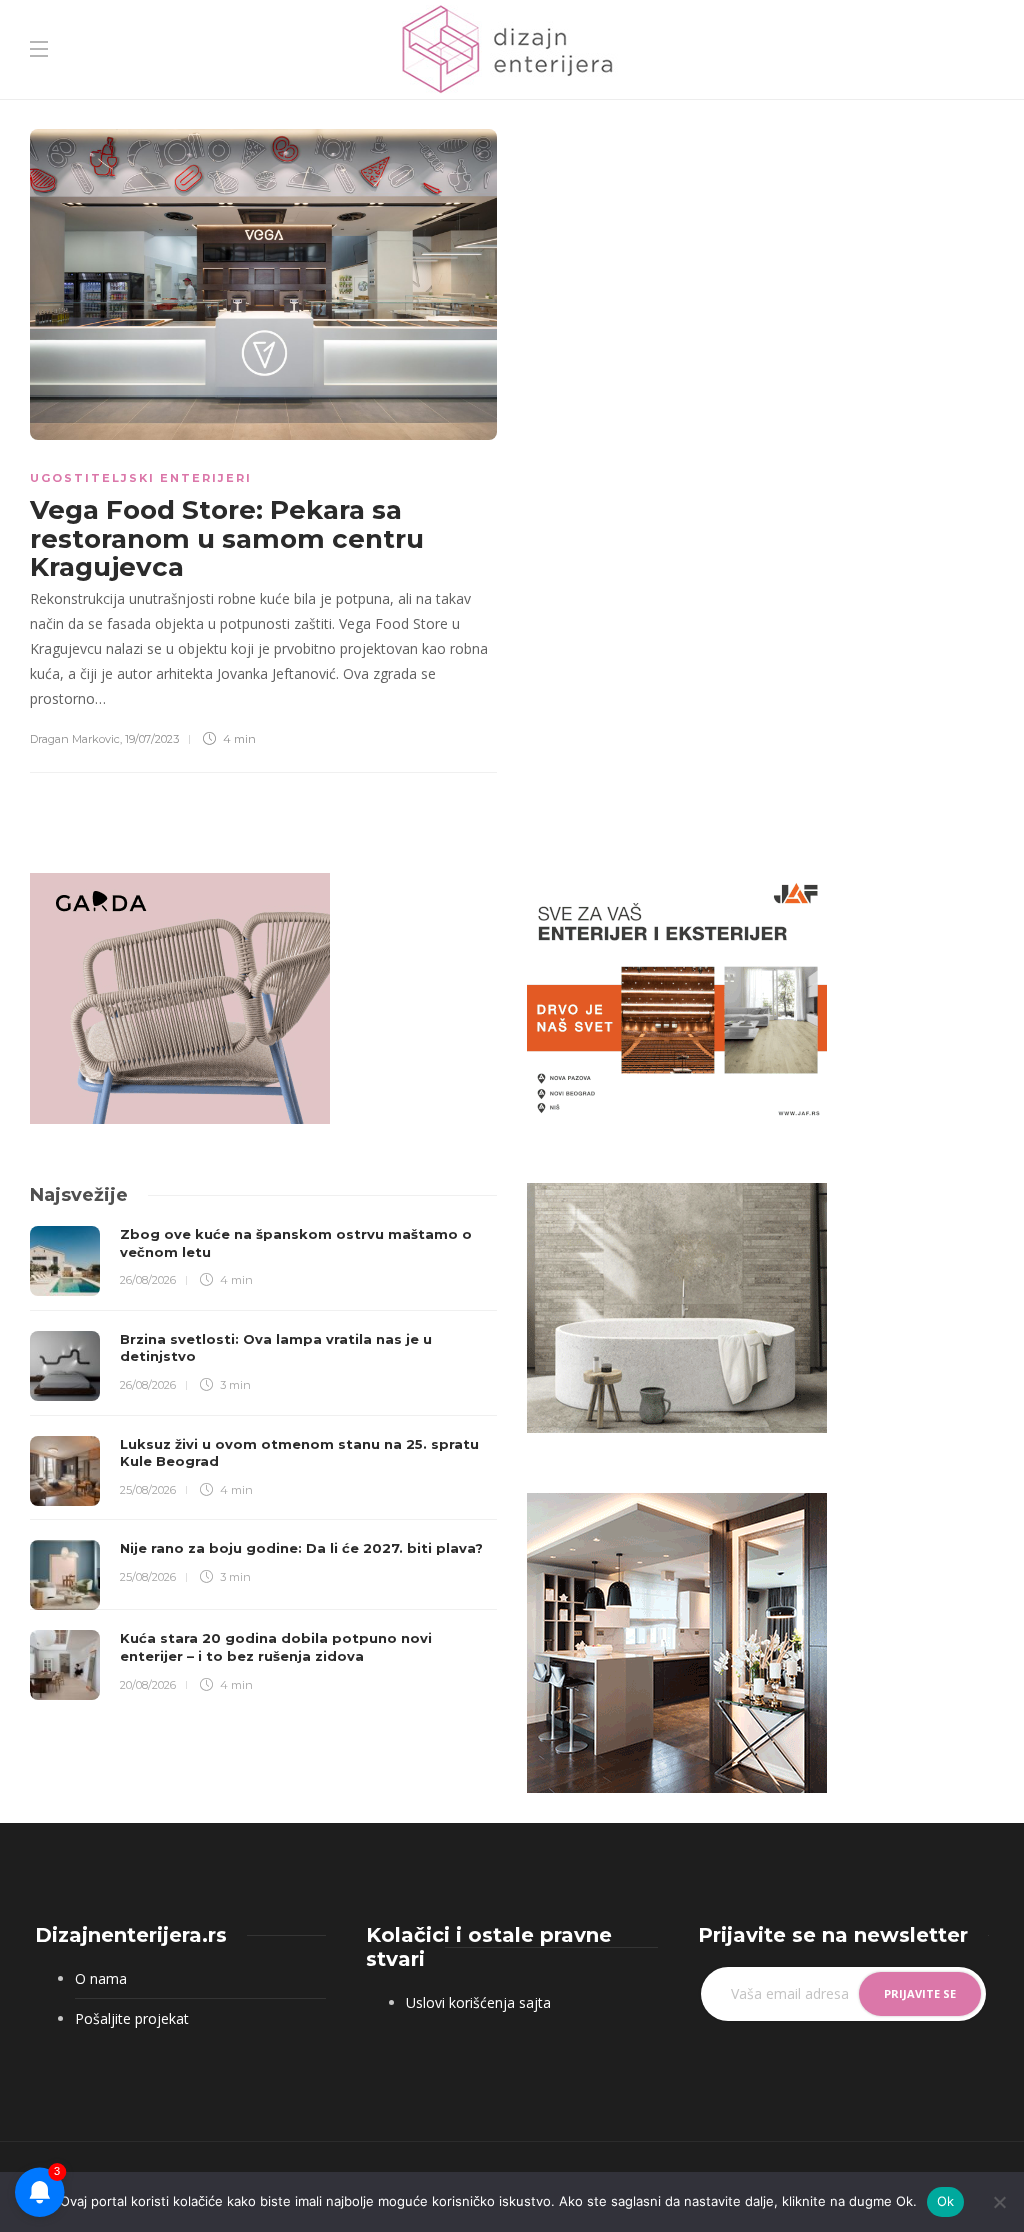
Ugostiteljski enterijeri (141, 478)
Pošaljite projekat (132, 2018)
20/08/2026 (148, 1685)
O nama (101, 1978)
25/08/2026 (148, 1490)
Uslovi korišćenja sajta (478, 2002)
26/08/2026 (148, 1280)
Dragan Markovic (75, 739)
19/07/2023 (152, 739)
